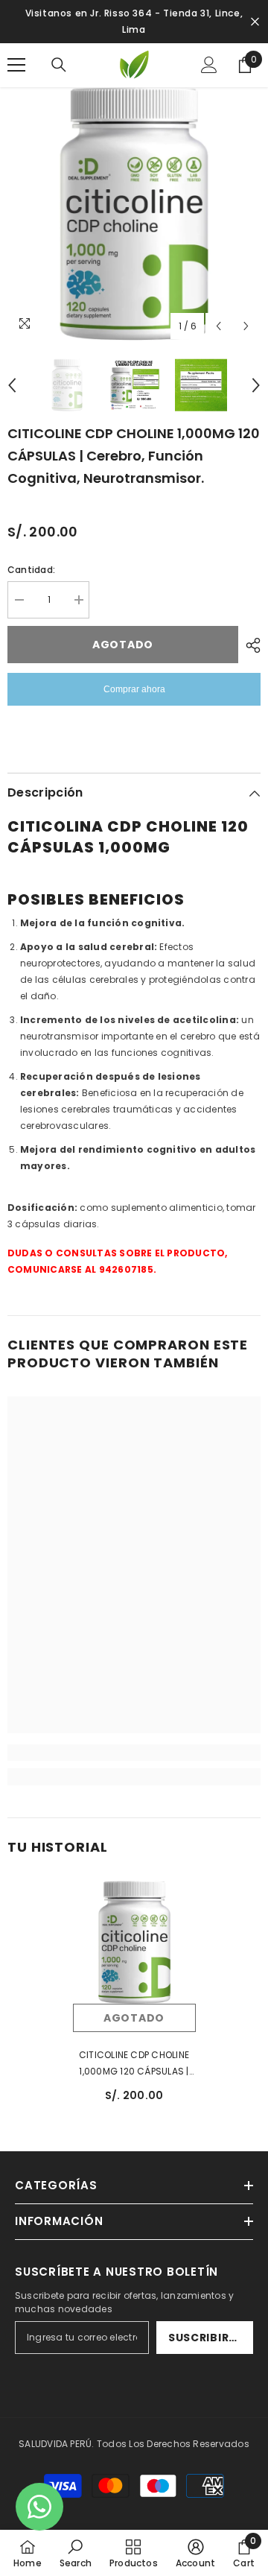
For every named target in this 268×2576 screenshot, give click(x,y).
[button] (218, 326)
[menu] (16, 65)
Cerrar (255, 22)
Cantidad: (31, 570)
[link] (134, 1753)
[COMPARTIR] (249, 645)
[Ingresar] (209, 65)
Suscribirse (205, 2338)
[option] (134, 214)
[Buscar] (59, 65)
